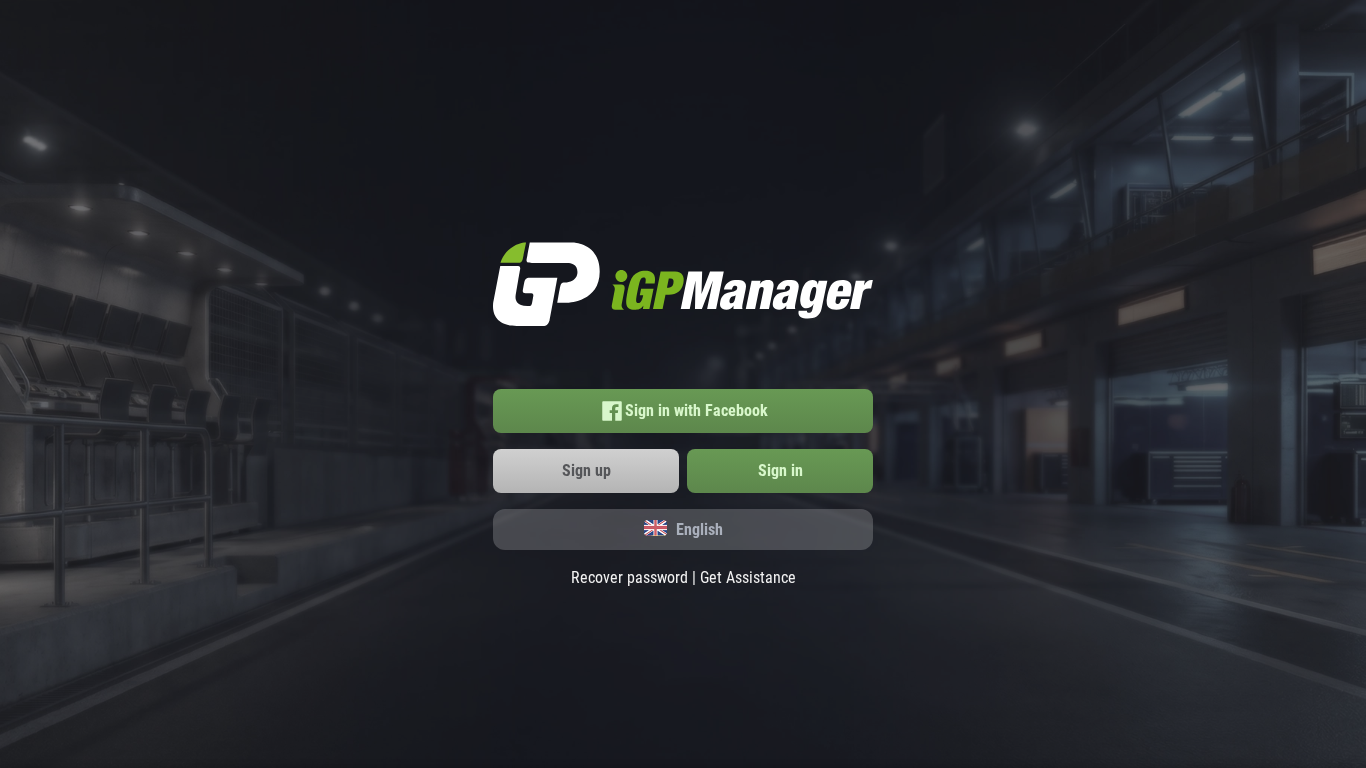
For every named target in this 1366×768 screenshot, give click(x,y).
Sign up (586, 470)
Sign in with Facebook (696, 410)
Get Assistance (748, 577)
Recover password (629, 577)
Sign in (780, 470)
